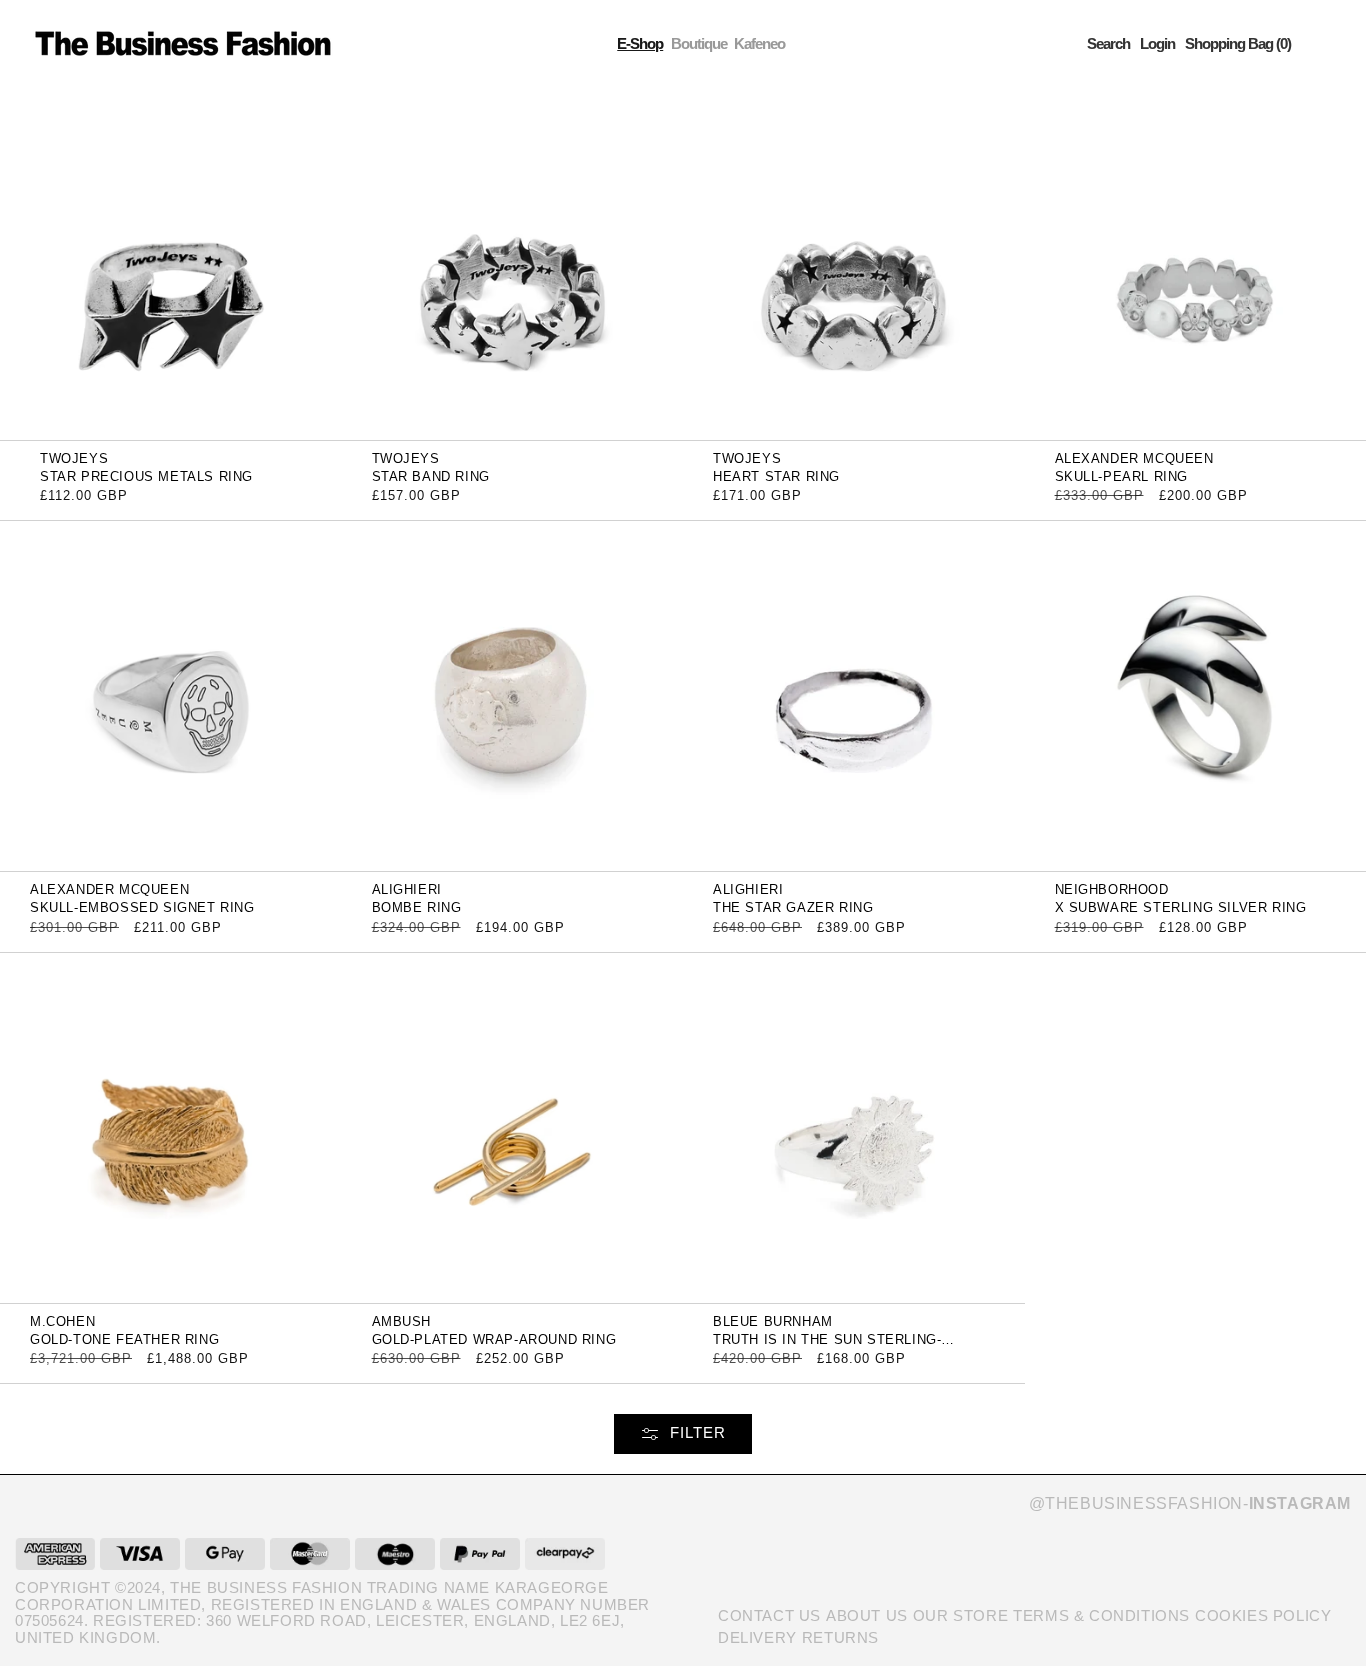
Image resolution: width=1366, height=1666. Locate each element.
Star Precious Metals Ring (146, 476)
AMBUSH (402, 1321)
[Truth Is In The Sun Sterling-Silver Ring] (854, 1126)
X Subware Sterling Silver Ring (1181, 907)
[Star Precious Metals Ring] (171, 263)
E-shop (640, 43)
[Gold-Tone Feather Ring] (171, 1126)
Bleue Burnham (773, 1321)
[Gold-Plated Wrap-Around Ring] (513, 1126)
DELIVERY (757, 1637)
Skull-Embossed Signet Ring (142, 907)
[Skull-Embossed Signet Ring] (171, 695)
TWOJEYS (74, 458)
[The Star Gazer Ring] (854, 695)
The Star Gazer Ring (793, 907)
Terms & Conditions (1101, 1615)
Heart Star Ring (776, 476)
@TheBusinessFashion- (1190, 1503)
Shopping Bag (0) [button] (1238, 43)
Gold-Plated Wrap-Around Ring (494, 1339)
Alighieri (407, 889)
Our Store (960, 1615)
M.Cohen (62, 1321)
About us (867, 1615)
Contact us (769, 1615)
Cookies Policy (1263, 1615)
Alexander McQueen (1134, 458)
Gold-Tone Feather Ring (124, 1339)
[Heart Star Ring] (854, 263)
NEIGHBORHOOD (1112, 889)
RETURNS (840, 1637)
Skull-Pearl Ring (1122, 476)
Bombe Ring (417, 907)
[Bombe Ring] (513, 695)
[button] (1108, 43)
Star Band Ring (431, 476)
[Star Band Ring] (513, 263)
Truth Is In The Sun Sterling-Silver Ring (827, 1346)
